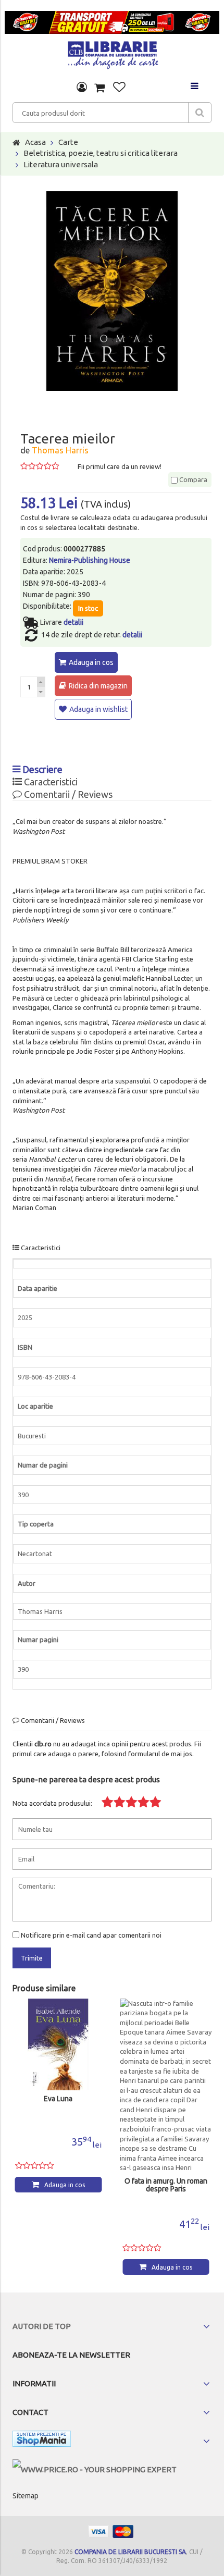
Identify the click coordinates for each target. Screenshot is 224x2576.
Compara (192, 479)
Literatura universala (61, 164)
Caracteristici (50, 782)
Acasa (35, 142)
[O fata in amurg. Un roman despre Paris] (166, 2086)
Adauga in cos (91, 662)
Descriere (41, 769)
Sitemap (26, 2496)
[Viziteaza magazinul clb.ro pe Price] (95, 2469)
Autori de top (42, 2326)
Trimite (32, 1958)
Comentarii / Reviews (67, 794)
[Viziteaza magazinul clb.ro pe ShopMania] (42, 2441)
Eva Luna (58, 2099)
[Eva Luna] (59, 2045)
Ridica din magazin (98, 686)
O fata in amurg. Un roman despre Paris (166, 2185)
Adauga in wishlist (98, 709)
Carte (68, 142)
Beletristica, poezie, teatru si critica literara (101, 153)
